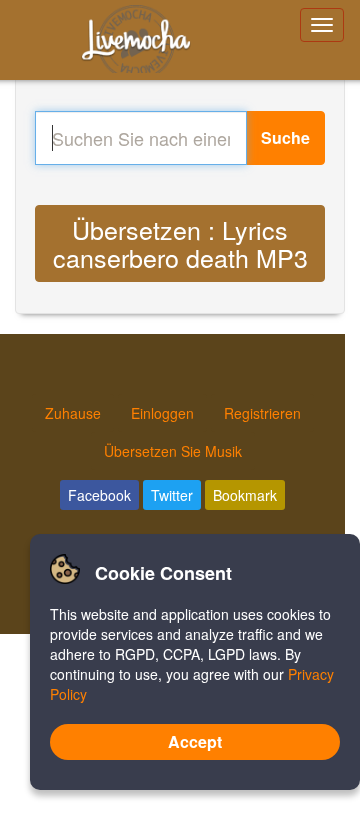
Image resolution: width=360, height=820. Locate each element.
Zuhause (73, 413)
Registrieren (262, 413)
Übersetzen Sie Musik (173, 451)
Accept (195, 741)
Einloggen (162, 413)
